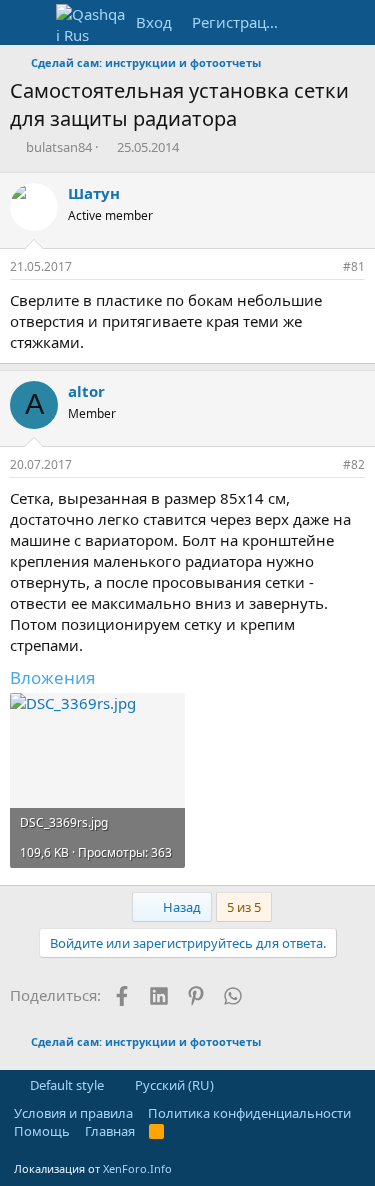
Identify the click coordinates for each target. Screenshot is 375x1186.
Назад (180, 907)
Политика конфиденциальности (249, 1113)
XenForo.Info (137, 1168)
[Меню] (27, 23)
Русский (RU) (173, 1085)
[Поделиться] (323, 267)
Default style (65, 1085)
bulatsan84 (59, 147)
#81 (354, 266)
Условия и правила (73, 1113)
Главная (110, 1131)
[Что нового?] (311, 22)
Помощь (42, 1131)
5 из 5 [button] (244, 907)
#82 (354, 464)
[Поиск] (351, 22)
